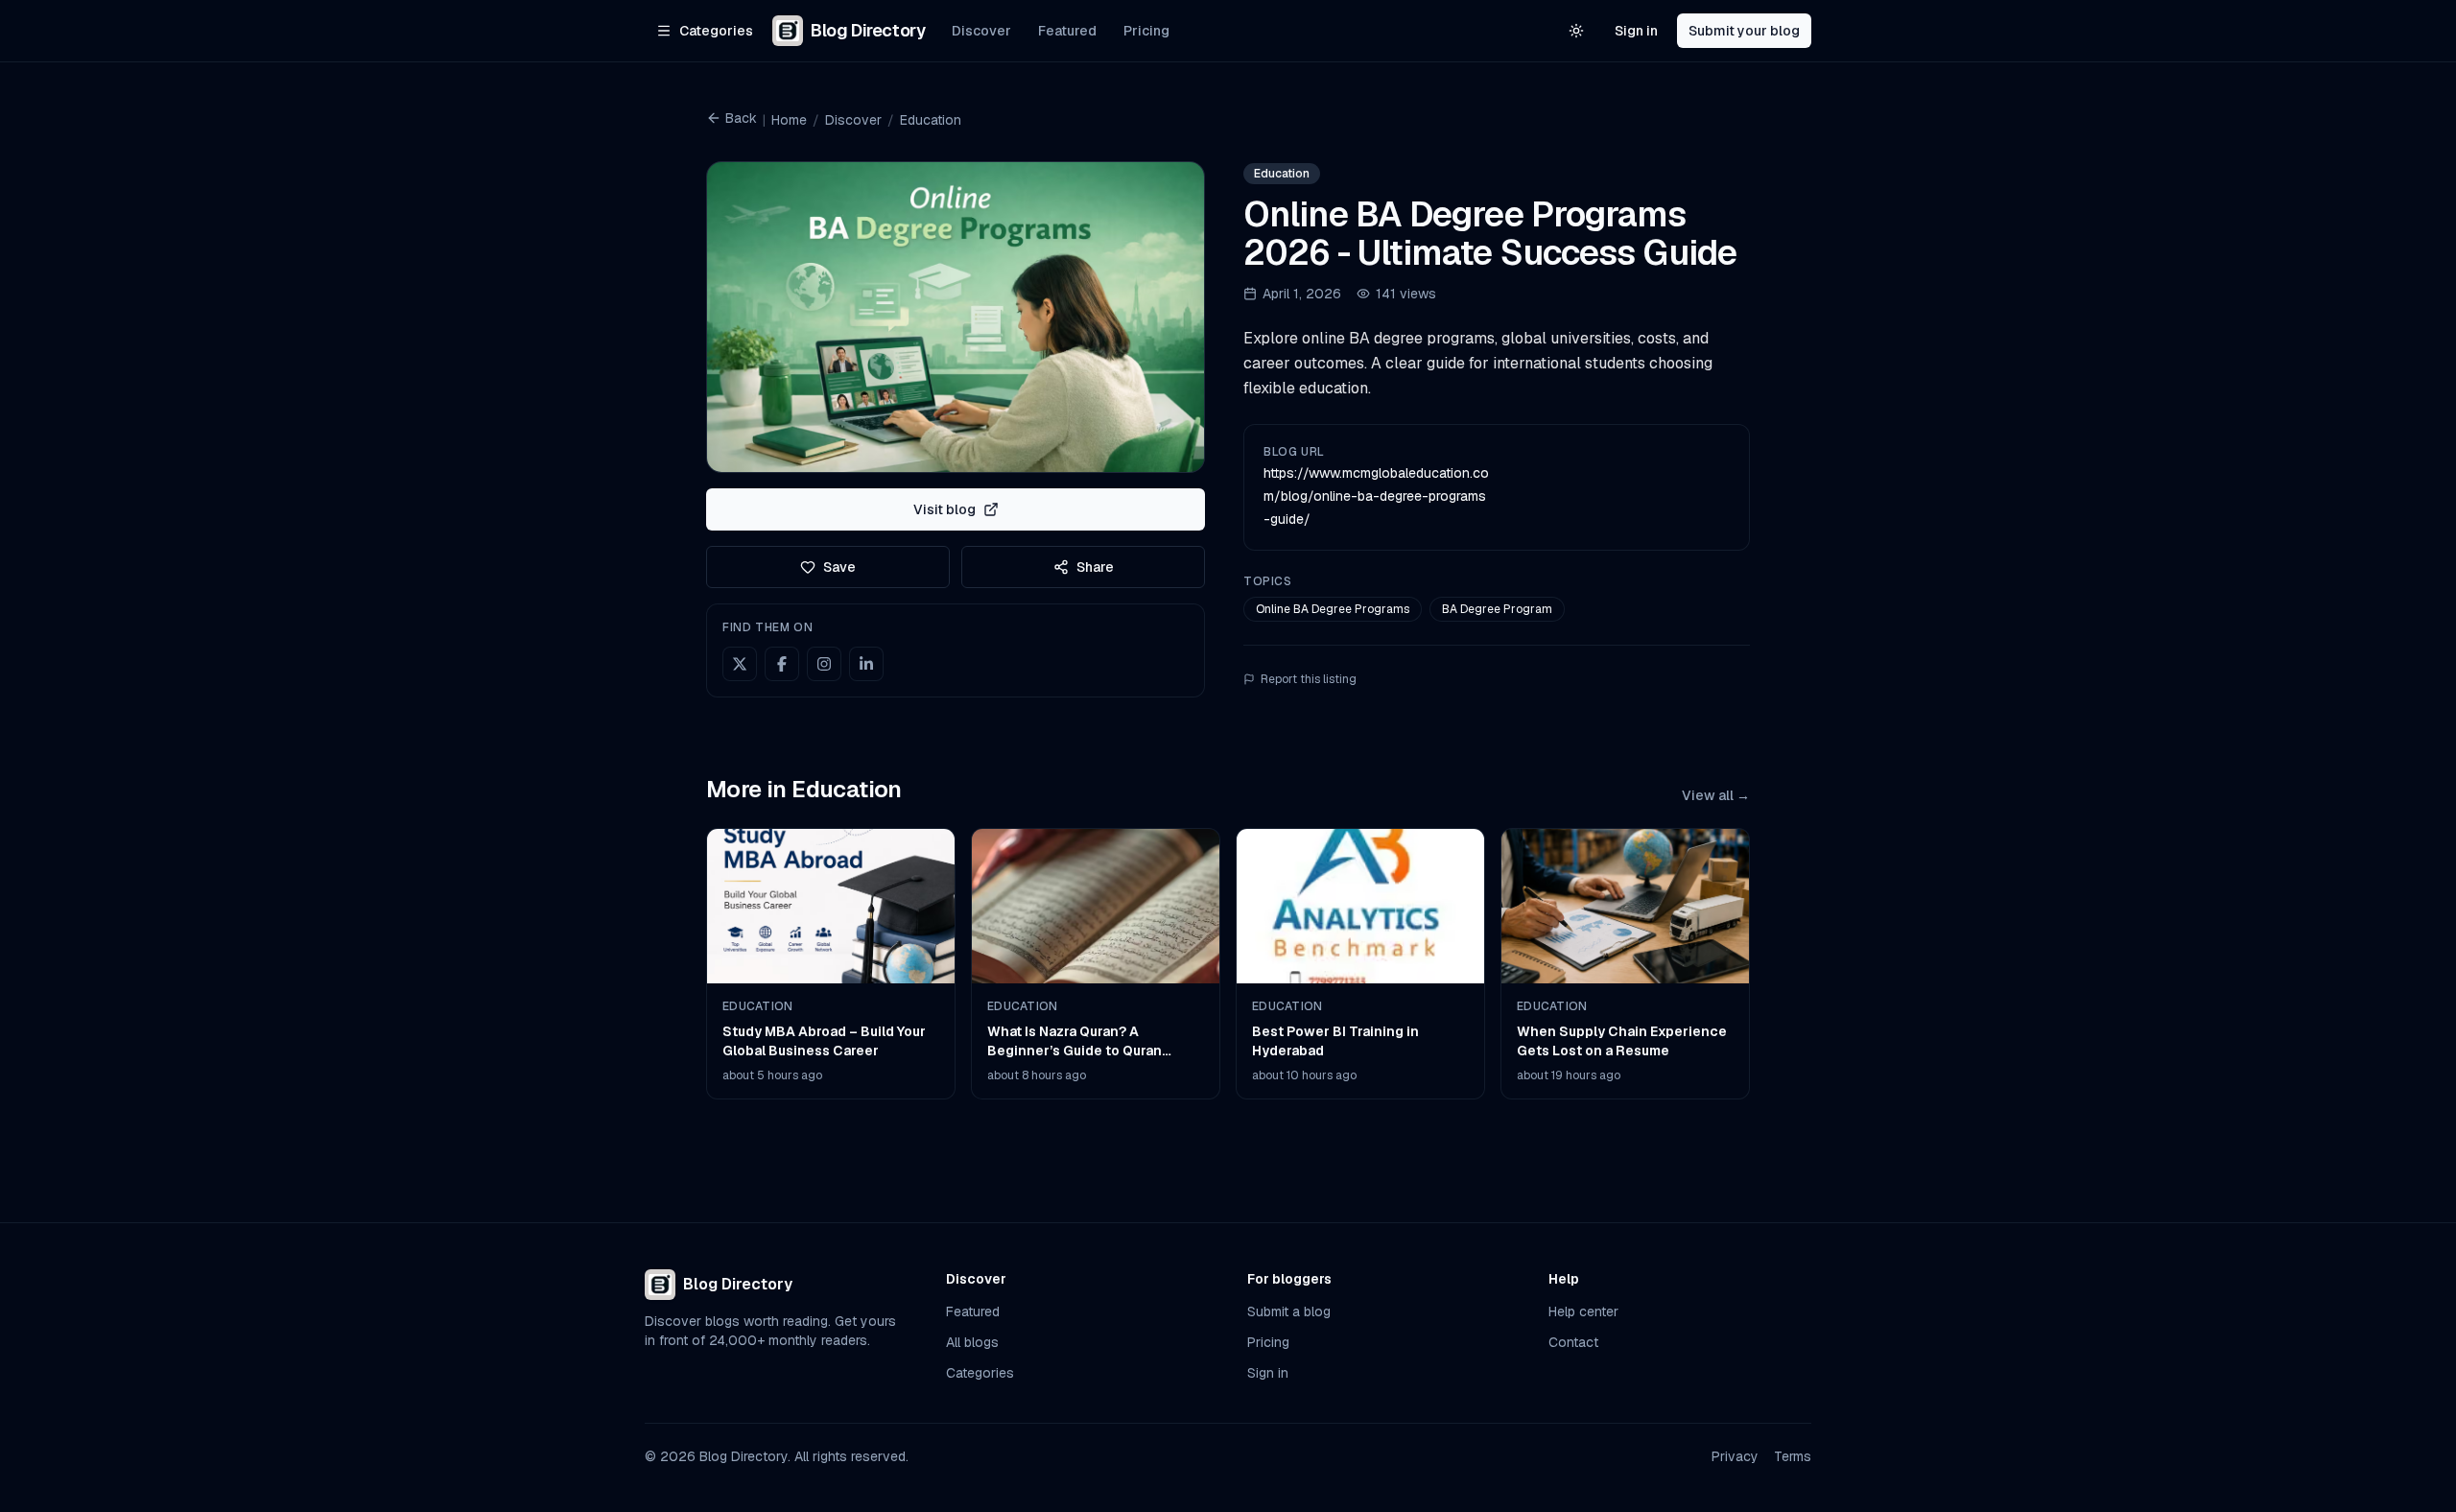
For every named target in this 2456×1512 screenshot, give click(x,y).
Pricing (1146, 31)
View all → (1716, 795)
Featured (1067, 31)
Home (789, 120)
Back (741, 118)
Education (931, 120)
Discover (981, 31)
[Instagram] (824, 664)
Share (1095, 567)
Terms (1793, 1456)
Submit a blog (1289, 1311)
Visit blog (945, 509)
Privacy (1735, 1456)
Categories (980, 1373)
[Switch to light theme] (1576, 31)
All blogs (972, 1342)
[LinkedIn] (866, 664)
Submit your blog (1744, 31)
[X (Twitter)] (740, 664)
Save (839, 567)
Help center (1583, 1311)
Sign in (1636, 31)
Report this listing (1309, 679)
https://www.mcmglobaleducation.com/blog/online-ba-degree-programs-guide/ (1376, 496)
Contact (1573, 1342)
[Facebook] (782, 664)
